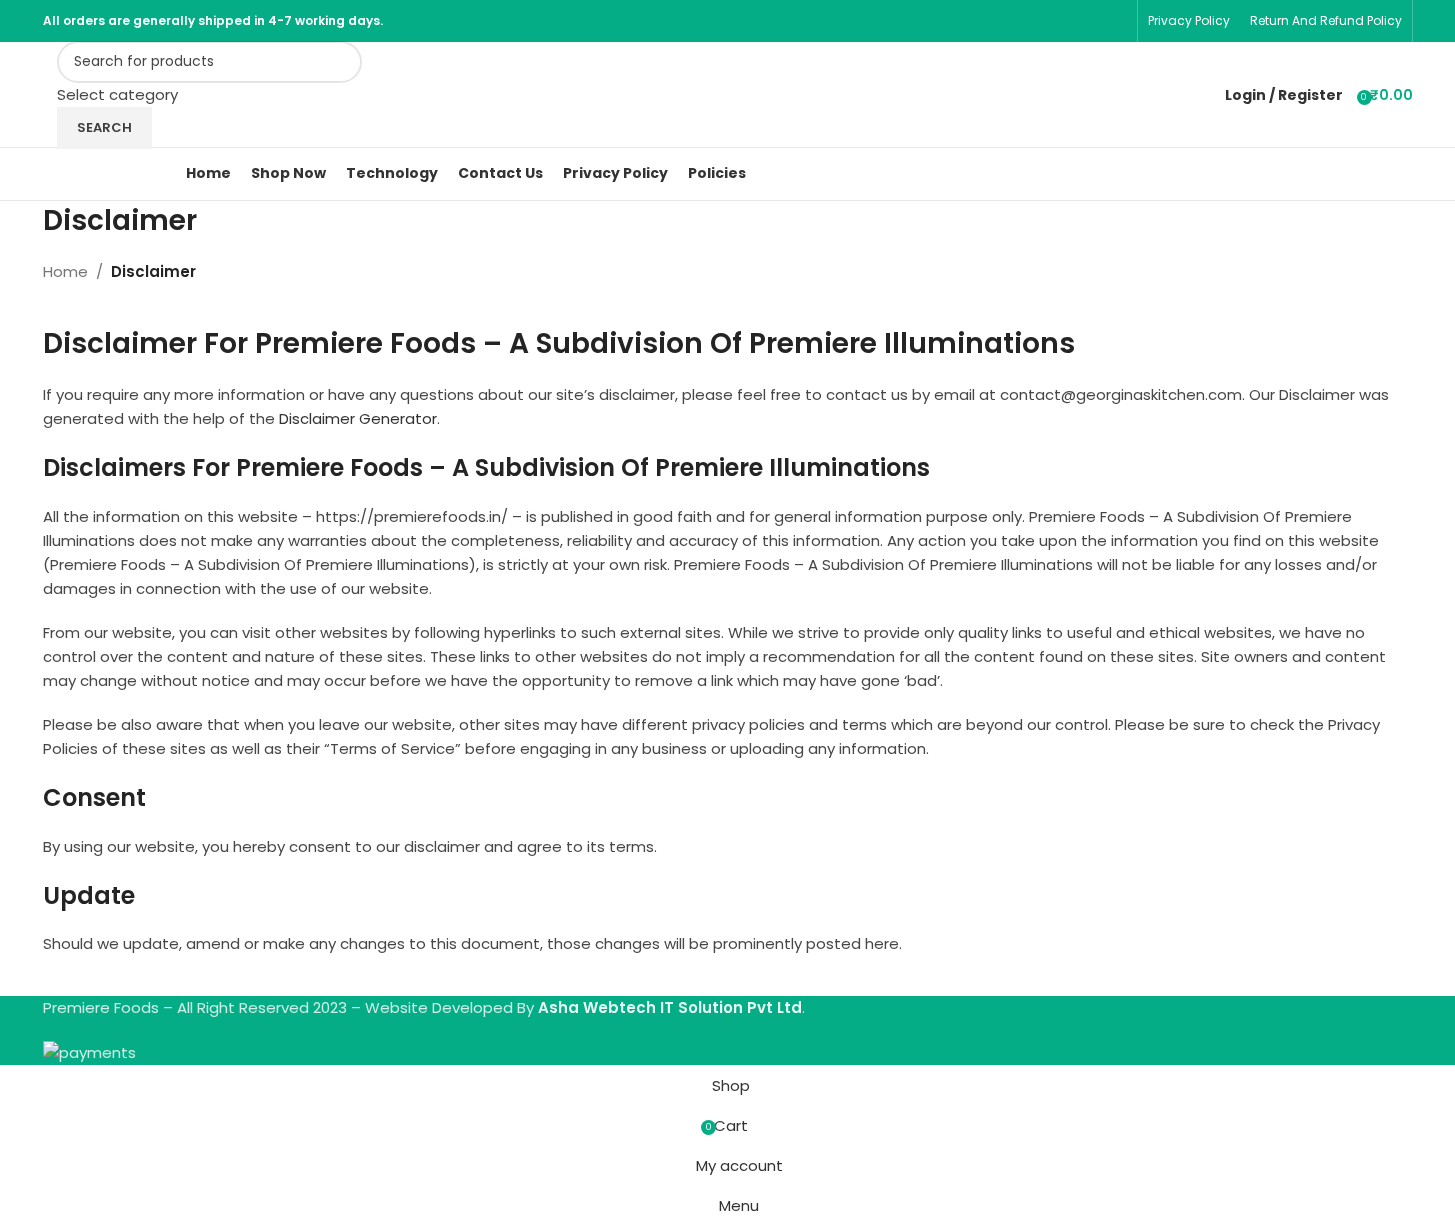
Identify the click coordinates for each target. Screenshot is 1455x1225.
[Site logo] (45, 94)
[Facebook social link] (1088, 20)
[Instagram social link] (1113, 20)
